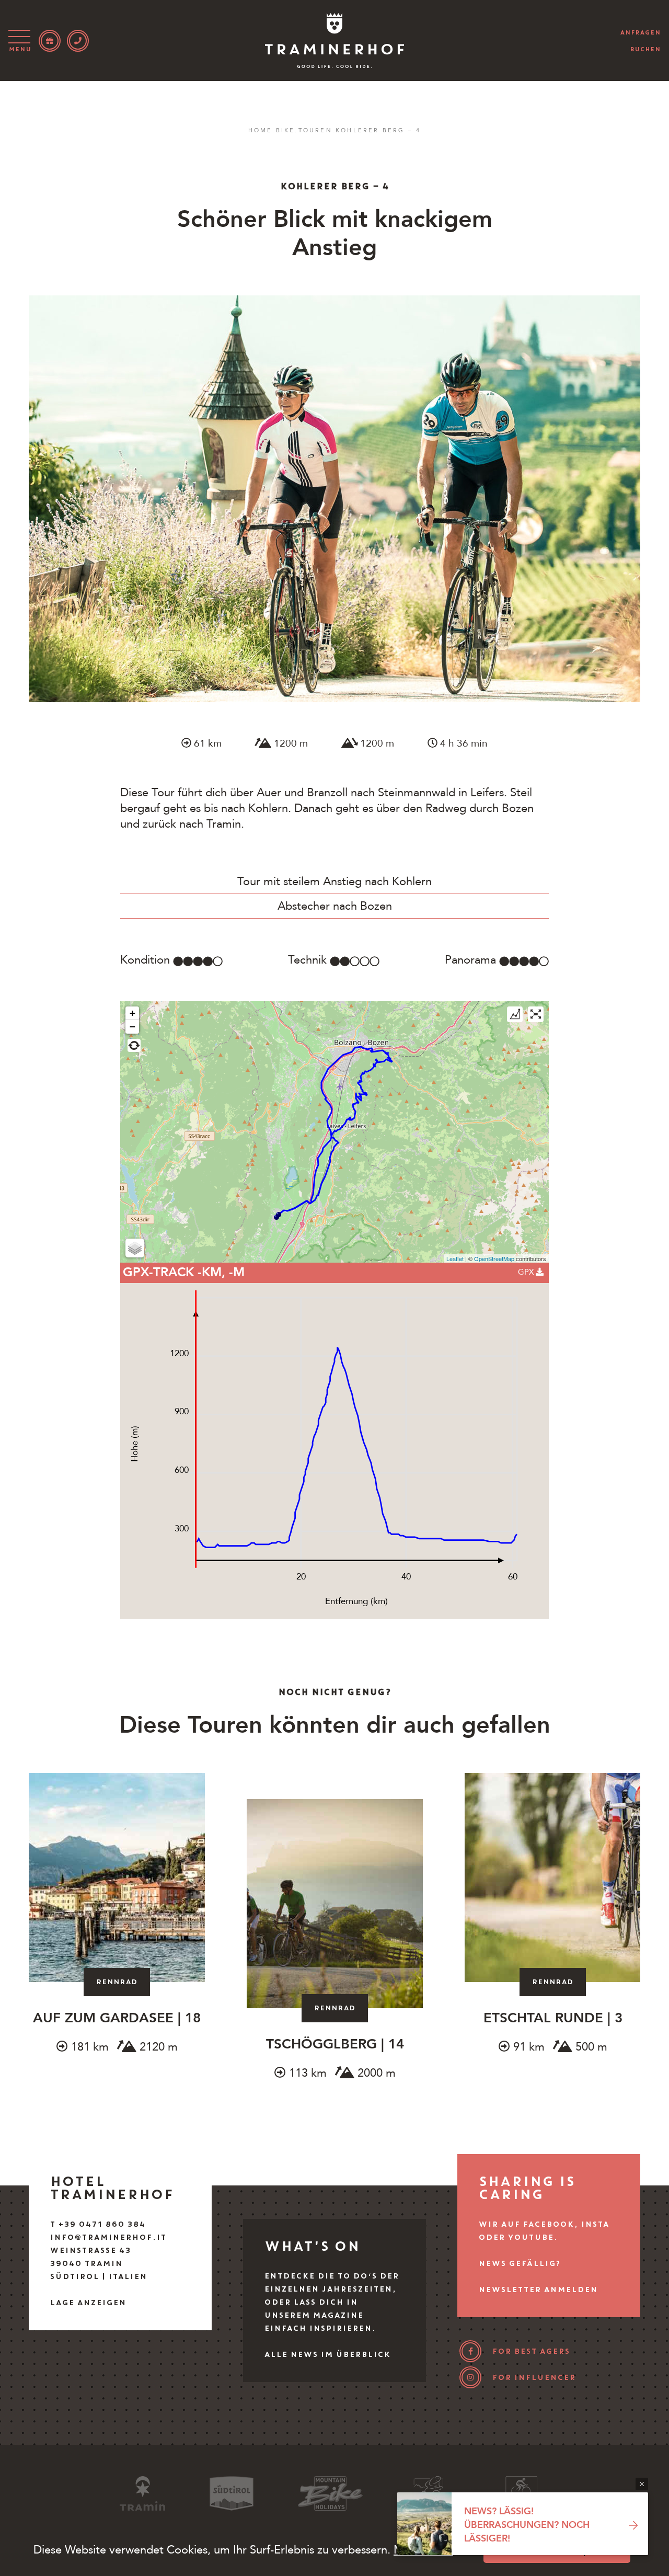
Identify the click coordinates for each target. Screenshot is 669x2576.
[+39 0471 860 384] (78, 41)
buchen (645, 49)
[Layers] (135, 1248)
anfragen (640, 32)
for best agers (531, 2351)
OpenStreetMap (494, 1258)
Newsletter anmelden (538, 2289)
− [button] (132, 1027)
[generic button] (642, 2484)
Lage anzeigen (88, 2303)
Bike (286, 130)
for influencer (534, 2377)
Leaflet (455, 1258)
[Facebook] (470, 2351)
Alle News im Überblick (327, 2354)
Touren (315, 130)
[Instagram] (470, 2377)
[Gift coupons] (50, 41)
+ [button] (132, 1013)
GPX (527, 1272)
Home (261, 130)
